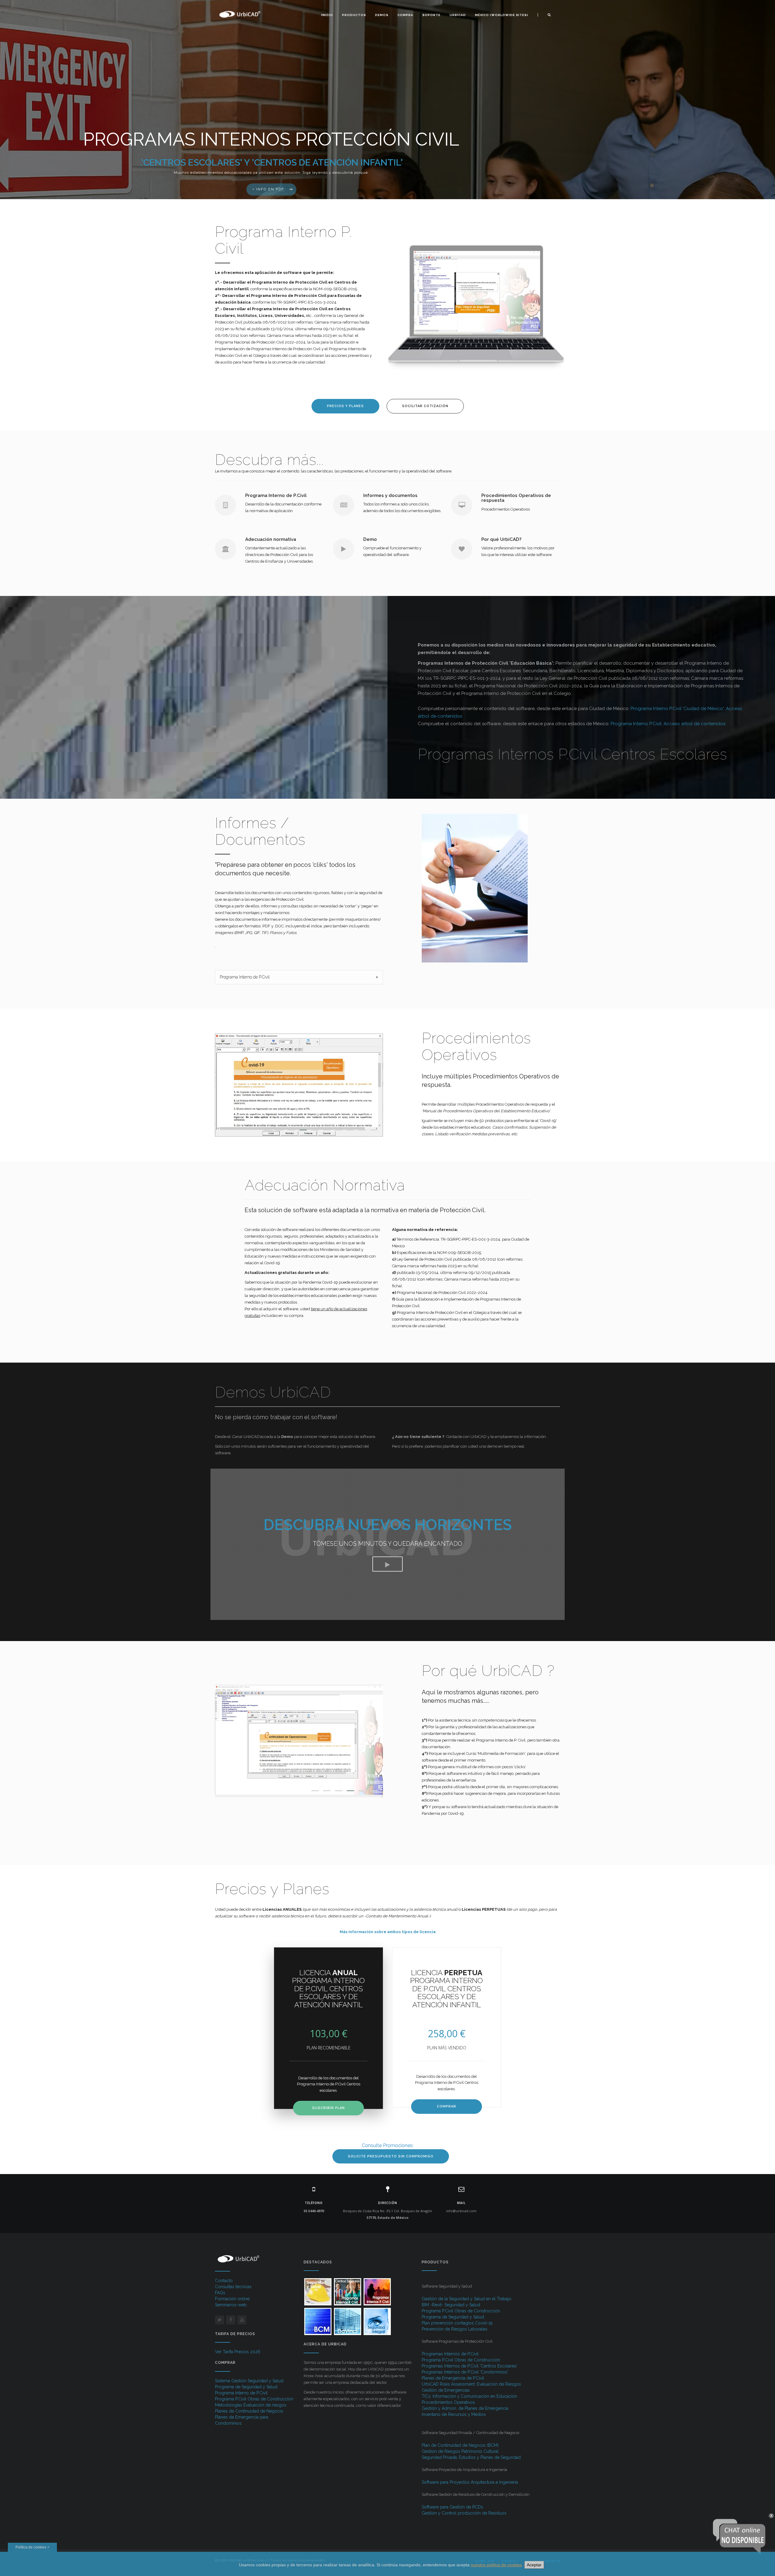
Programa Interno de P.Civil (241, 2393)
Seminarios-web (231, 2305)
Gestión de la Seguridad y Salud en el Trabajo (467, 2299)
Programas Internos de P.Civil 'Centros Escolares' (470, 2366)
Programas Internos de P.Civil (450, 2354)
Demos (382, 15)
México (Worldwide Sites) (502, 15)
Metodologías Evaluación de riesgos (251, 2405)
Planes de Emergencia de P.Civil (453, 2378)
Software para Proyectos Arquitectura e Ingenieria (470, 2482)
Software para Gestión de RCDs (452, 2507)
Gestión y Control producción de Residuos (464, 2513)
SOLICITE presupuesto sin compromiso (391, 2156)
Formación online (232, 2299)
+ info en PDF (268, 189)
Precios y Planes (345, 406)
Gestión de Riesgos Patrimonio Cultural (460, 2451)
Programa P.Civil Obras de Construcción (254, 2399)
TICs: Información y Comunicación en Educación (469, 2396)
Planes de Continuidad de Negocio (249, 2411)
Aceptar (534, 2565)
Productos (354, 15)
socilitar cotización (425, 406)
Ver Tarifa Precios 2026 (238, 2352)
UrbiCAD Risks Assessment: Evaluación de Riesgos (471, 2384)
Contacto (224, 2281)
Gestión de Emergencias (446, 2390)
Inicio (327, 15)
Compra (405, 15)
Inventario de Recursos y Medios (454, 2414)
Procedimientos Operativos (448, 2402)
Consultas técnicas (233, 2287)
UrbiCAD (458, 15)
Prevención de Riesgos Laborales (455, 2329)
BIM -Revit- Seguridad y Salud (451, 2305)
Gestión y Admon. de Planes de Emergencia (465, 2408)
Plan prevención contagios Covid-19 (457, 2323)
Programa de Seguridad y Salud (246, 2387)
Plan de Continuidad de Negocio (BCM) (460, 2445)
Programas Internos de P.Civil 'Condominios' (465, 2372)
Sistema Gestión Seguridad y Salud (249, 2381)
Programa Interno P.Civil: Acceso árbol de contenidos (668, 724)
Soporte (431, 15)
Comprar (447, 2106)
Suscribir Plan (328, 2108)
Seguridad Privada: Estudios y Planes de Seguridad (471, 2457)
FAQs (220, 2293)
